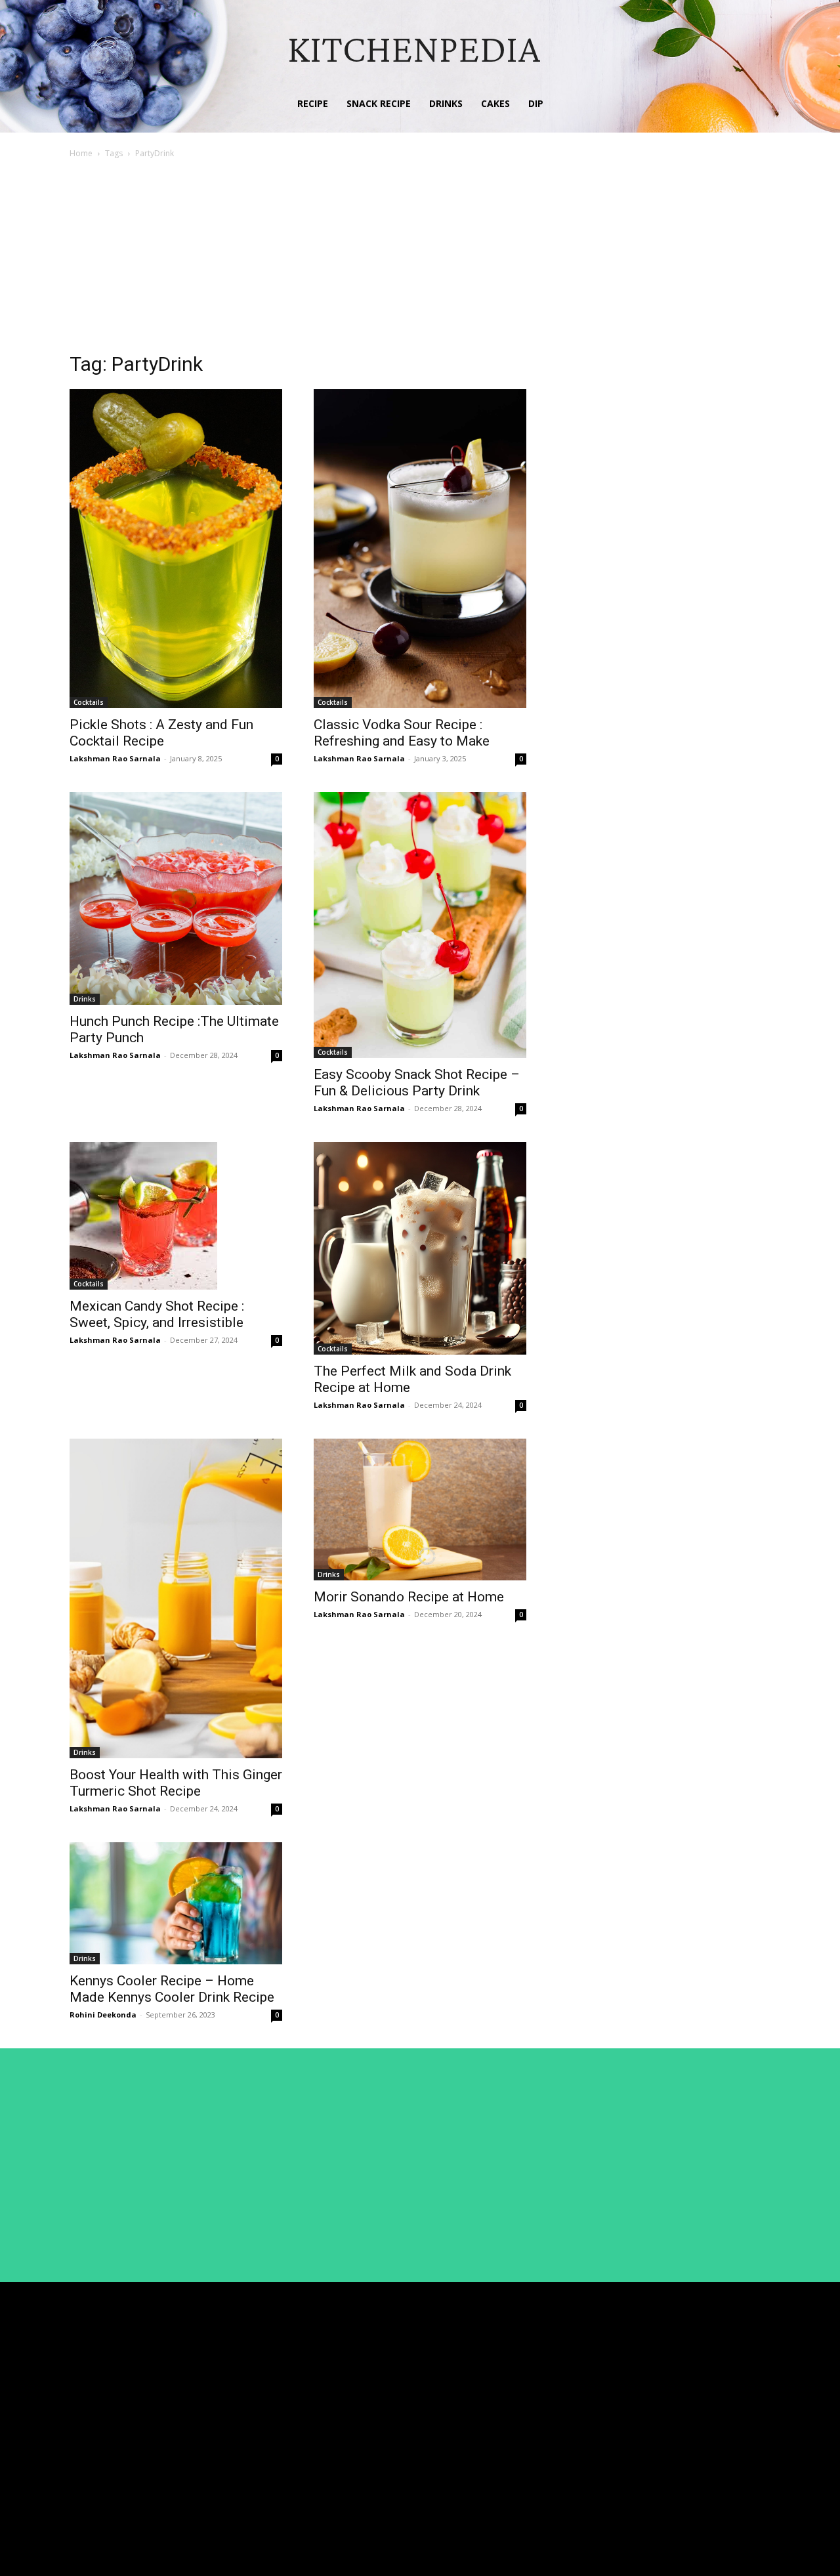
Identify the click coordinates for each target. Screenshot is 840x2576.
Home (81, 153)
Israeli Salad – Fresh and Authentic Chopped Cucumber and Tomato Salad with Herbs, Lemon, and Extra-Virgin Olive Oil (556, 2399)
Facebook (721, 2380)
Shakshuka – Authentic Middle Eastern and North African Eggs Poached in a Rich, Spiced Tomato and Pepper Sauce (557, 2517)
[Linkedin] (685, 2405)
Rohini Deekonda (103, 2015)
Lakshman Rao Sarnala (115, 758)
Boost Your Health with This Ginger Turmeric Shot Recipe (176, 1783)
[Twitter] (685, 2429)
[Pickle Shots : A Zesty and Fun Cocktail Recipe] (176, 549)
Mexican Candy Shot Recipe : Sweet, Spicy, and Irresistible (157, 1314)
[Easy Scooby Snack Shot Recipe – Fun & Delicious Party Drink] (420, 925)
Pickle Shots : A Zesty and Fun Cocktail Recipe (161, 733)
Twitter (715, 2428)
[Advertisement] (420, 259)
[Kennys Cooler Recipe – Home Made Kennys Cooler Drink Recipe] (176, 1903)
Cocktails (89, 702)
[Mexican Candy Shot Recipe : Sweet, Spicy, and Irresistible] (176, 1216)
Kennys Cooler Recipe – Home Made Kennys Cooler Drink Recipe (172, 1989)
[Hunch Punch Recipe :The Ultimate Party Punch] (176, 898)
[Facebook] (685, 2380)
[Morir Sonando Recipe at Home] (420, 1510)
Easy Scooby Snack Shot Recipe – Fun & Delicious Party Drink (417, 1083)
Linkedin (718, 2404)
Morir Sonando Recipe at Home (409, 1597)
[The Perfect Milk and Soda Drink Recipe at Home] (420, 1248)
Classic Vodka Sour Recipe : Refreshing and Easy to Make (402, 733)
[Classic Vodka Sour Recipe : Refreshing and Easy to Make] (420, 549)
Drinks (85, 999)
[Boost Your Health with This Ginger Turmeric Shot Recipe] (176, 1598)
